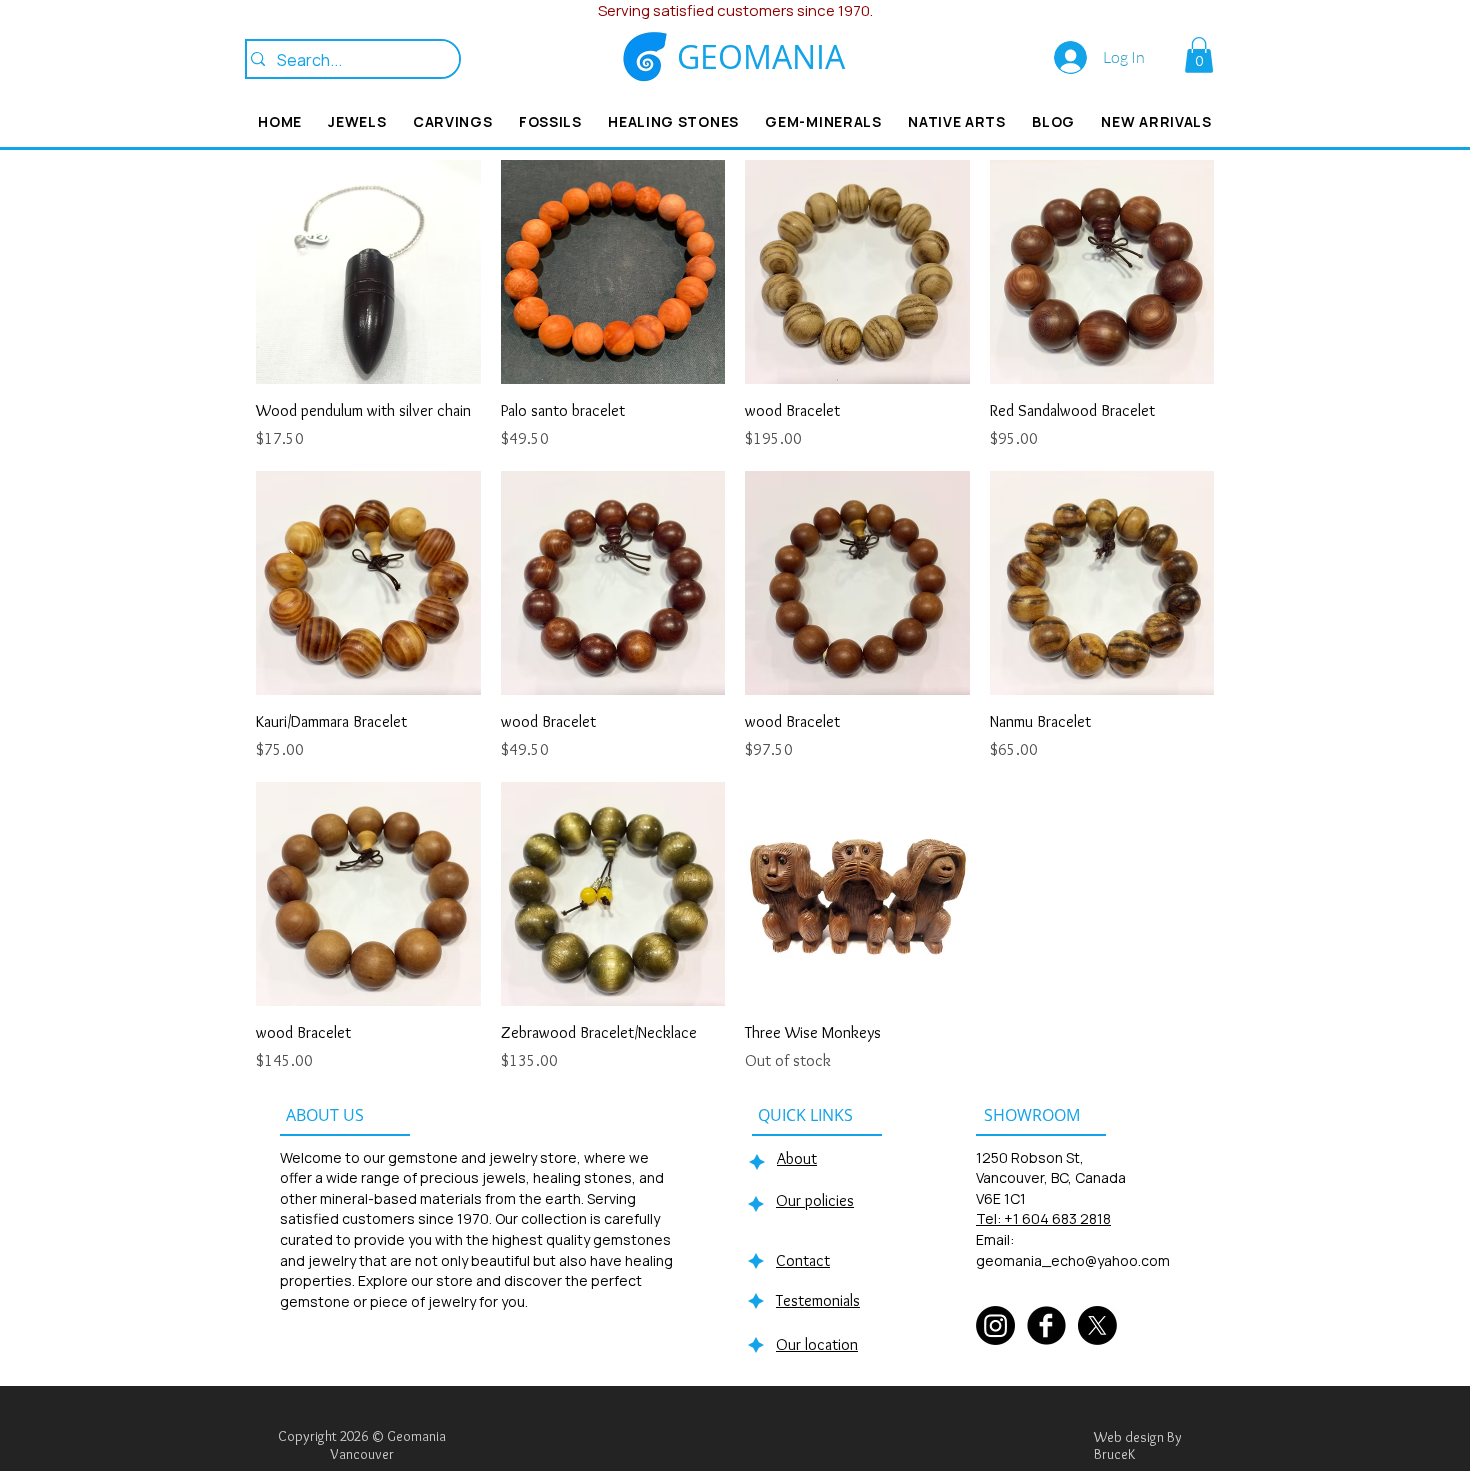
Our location (817, 1344)
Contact (803, 1260)
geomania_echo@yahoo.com (1073, 1260)
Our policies (815, 1200)
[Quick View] (368, 272)
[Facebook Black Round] (1046, 1325)
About (797, 1158)
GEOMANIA (761, 56)
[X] (1097, 1325)
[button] (1199, 55)
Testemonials (818, 1300)
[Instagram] (995, 1325)
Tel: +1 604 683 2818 (1043, 1218)
